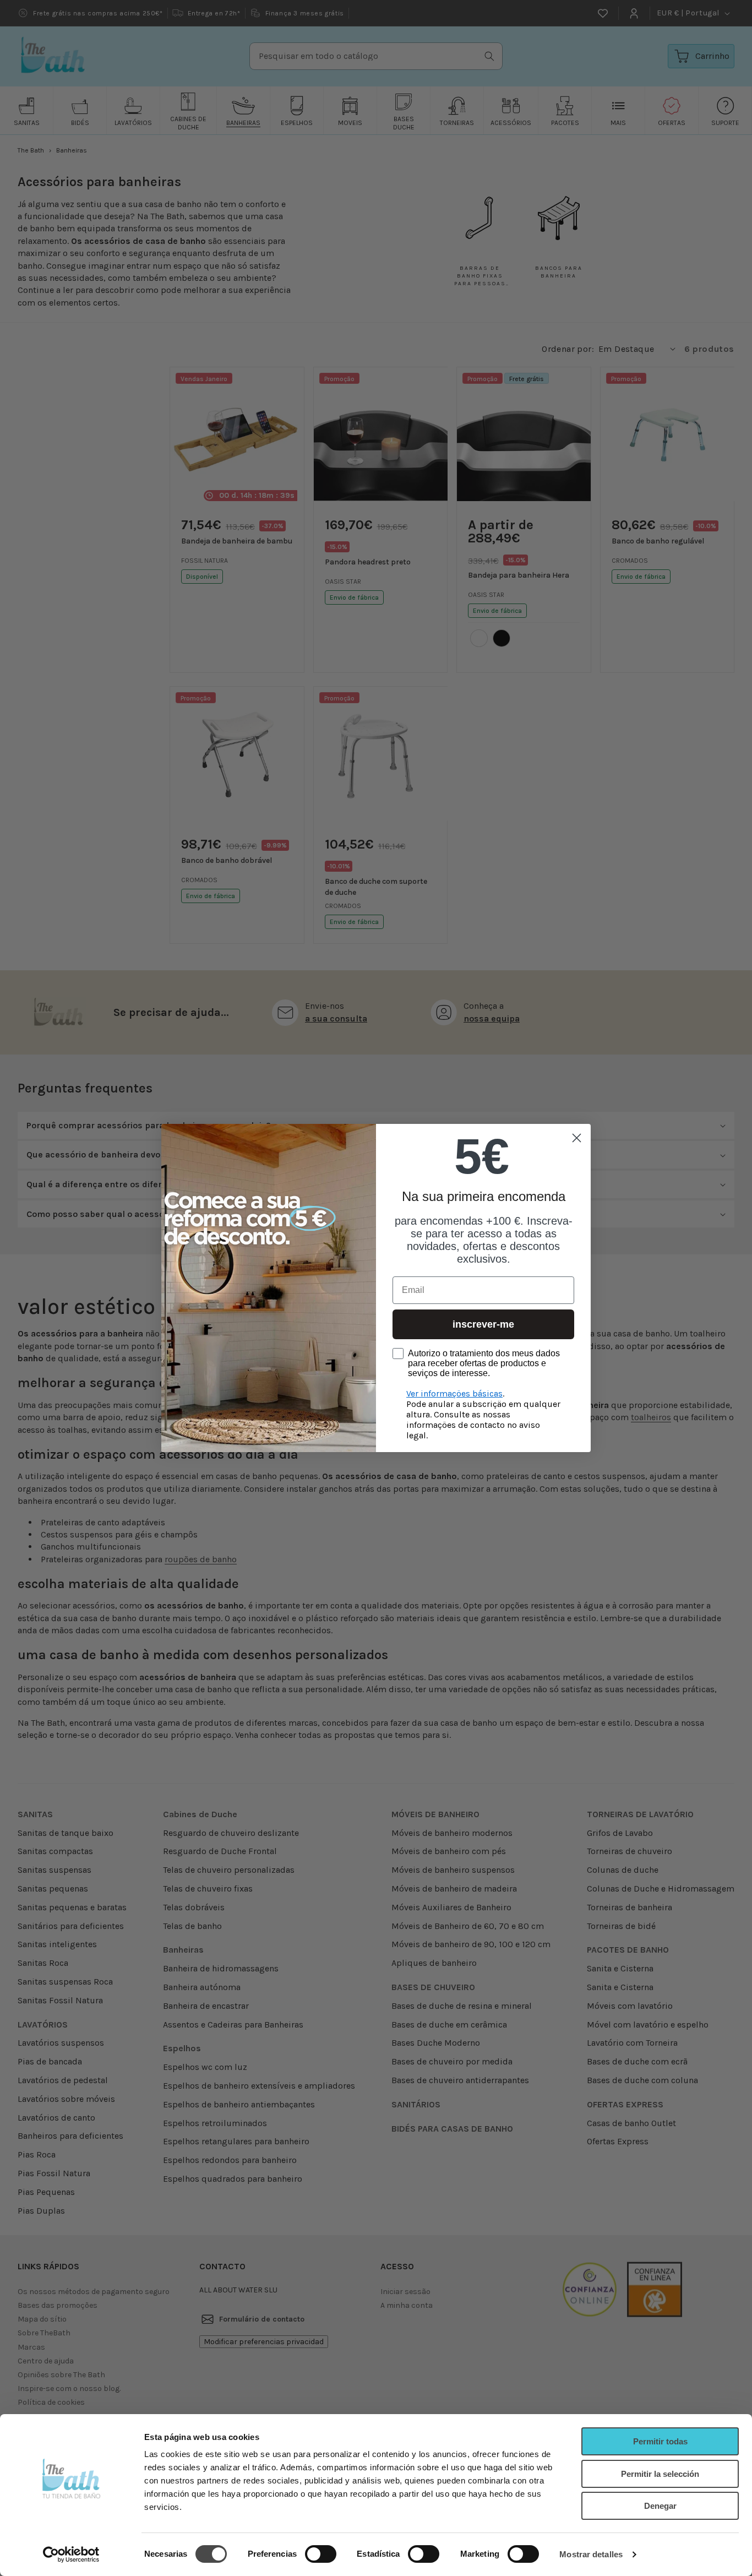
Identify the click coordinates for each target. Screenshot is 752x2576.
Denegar (660, 2506)
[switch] (321, 2554)
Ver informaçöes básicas (454, 1393)
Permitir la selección (660, 2474)
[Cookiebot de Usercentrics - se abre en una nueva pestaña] (71, 2555)
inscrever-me (483, 1324)
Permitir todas (660, 2441)
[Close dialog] (577, 1138)
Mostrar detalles (591, 2554)
